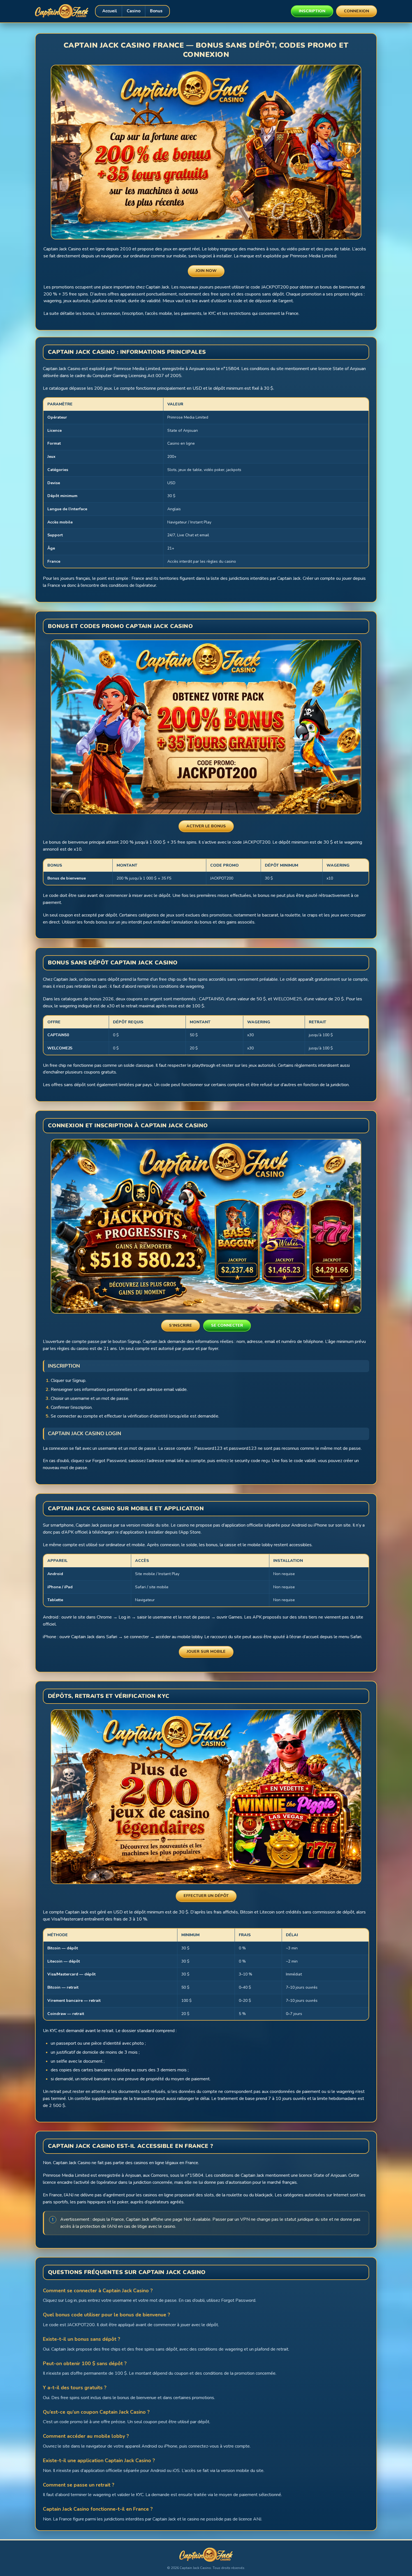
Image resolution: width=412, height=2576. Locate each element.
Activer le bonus (206, 826)
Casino (134, 11)
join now (206, 271)
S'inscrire (180, 1325)
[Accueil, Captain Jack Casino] (62, 11)
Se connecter (227, 1325)
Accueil (110, 11)
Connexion (357, 11)
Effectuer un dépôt (206, 1896)
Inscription (312, 11)
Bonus (156, 11)
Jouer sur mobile (206, 1651)
